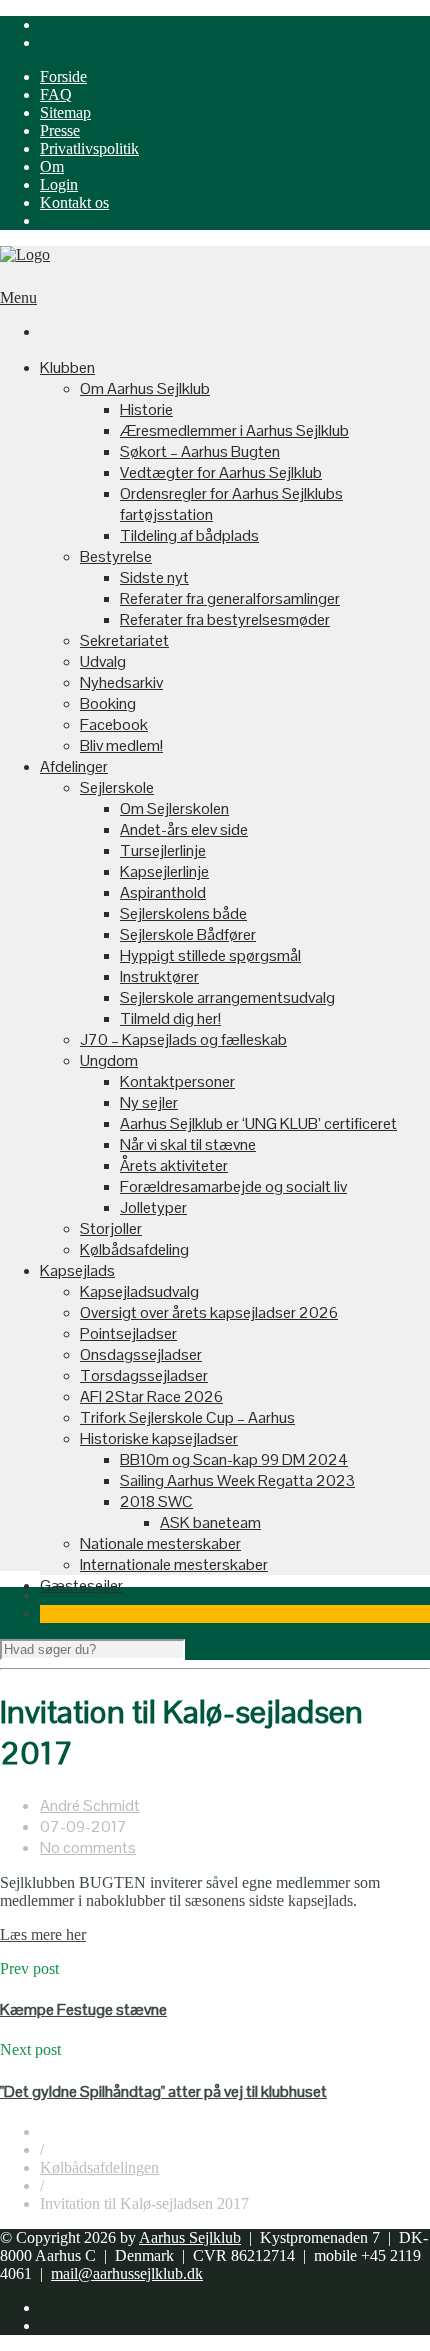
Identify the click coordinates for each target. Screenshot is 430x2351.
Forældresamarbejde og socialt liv (233, 1186)
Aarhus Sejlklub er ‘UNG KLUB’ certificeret (258, 1123)
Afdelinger (74, 766)
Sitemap (65, 112)
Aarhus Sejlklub (190, 2237)
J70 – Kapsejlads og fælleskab (183, 1039)
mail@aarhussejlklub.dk (127, 2273)
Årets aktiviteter (174, 1165)
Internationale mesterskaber (174, 1564)
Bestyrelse (116, 556)
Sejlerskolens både (183, 913)
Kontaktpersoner (177, 1081)
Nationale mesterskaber (160, 1543)
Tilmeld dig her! (170, 1018)
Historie (146, 409)
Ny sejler (149, 1102)
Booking (108, 703)
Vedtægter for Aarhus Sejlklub (221, 472)
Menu (18, 297)
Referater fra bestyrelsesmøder (225, 619)
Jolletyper (153, 1207)
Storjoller (111, 1228)
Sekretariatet (124, 640)
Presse (60, 130)
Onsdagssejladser (141, 1354)
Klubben (67, 367)
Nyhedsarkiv (121, 682)
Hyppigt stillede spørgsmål (210, 955)
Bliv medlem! (121, 745)
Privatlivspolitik (89, 148)
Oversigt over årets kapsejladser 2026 (209, 1312)
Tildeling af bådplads (189, 535)
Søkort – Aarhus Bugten (200, 451)
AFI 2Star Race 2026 (151, 1396)
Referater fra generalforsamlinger (230, 598)
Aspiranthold (163, 892)
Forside (63, 76)
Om (52, 166)
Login (59, 184)
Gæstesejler (81, 1585)
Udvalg (103, 661)
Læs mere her (43, 1934)
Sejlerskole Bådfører (188, 934)
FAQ (56, 94)
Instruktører (159, 976)
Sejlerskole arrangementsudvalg (227, 997)
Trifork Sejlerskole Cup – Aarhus (187, 1417)
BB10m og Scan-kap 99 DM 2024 (234, 1459)
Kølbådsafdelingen (99, 2167)
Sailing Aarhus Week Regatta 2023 (237, 1480)
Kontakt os (74, 202)
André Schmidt (90, 1805)
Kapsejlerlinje (164, 871)
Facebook (114, 724)
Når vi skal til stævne (188, 1144)
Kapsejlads (77, 1270)
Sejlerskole (117, 787)
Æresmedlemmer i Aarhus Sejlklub (234, 430)
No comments (88, 1847)
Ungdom (109, 1060)
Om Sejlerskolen (174, 808)
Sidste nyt (154, 577)
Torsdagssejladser (144, 1375)
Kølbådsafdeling (134, 1249)
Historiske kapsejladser (159, 1438)
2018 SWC (156, 1501)
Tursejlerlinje (163, 850)
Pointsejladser (128, 1333)
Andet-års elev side (184, 829)
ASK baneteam (210, 1522)
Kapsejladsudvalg (139, 1291)
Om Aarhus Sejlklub (145, 388)
